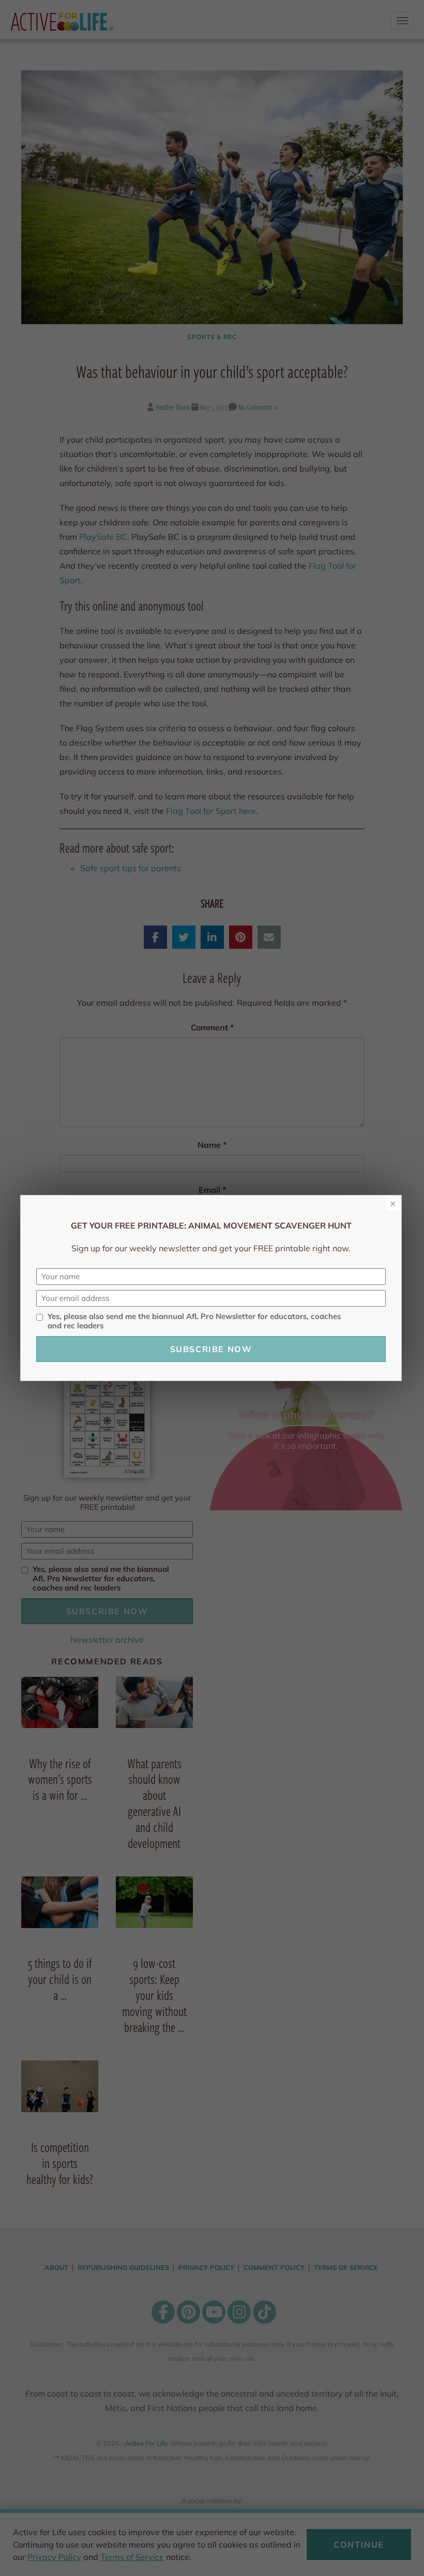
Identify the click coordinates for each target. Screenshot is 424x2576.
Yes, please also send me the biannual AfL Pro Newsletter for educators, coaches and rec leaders (194, 1321)
